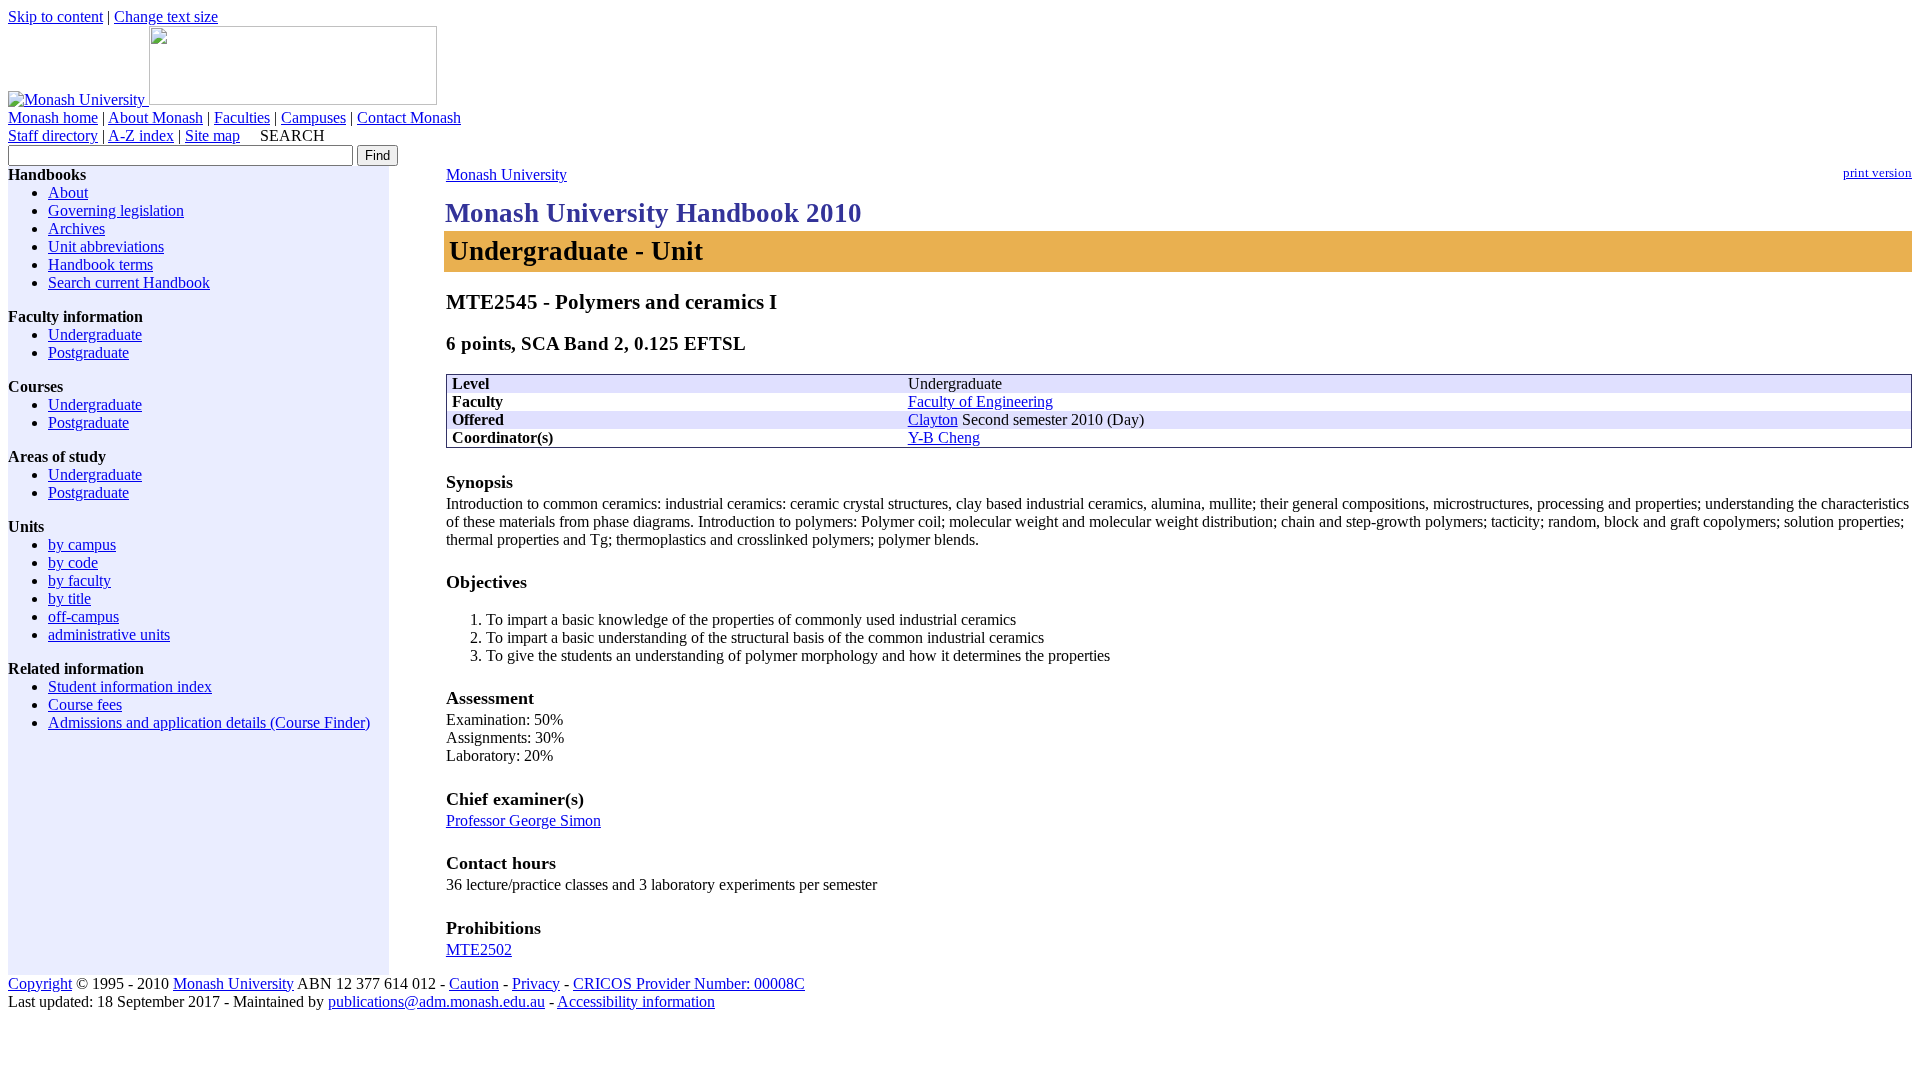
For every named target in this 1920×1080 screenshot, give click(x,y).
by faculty (79, 580)
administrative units (109, 634)
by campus (82, 544)
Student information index (130, 686)
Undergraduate (95, 334)
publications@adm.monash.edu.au (436, 1001)
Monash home (53, 117)
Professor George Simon (523, 820)
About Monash (155, 117)
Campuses (313, 117)
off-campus (83, 616)
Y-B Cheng (944, 437)
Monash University (506, 174)
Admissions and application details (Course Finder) (209, 722)
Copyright (40, 983)
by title (69, 598)
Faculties (242, 117)
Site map (212, 135)
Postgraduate (88, 352)
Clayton (933, 419)
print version (1877, 173)
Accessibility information (636, 1001)
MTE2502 (479, 949)
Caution (474, 983)
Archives (76, 228)
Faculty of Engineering (980, 401)
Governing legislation (116, 210)
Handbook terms (100, 264)
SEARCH (292, 135)
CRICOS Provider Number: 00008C (689, 983)
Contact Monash (409, 117)
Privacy (536, 983)
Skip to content (55, 16)
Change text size (166, 16)
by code (73, 562)
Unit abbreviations (106, 246)
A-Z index (141, 135)
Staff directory (53, 135)
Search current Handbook (129, 282)
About (68, 192)
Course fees (85, 704)
